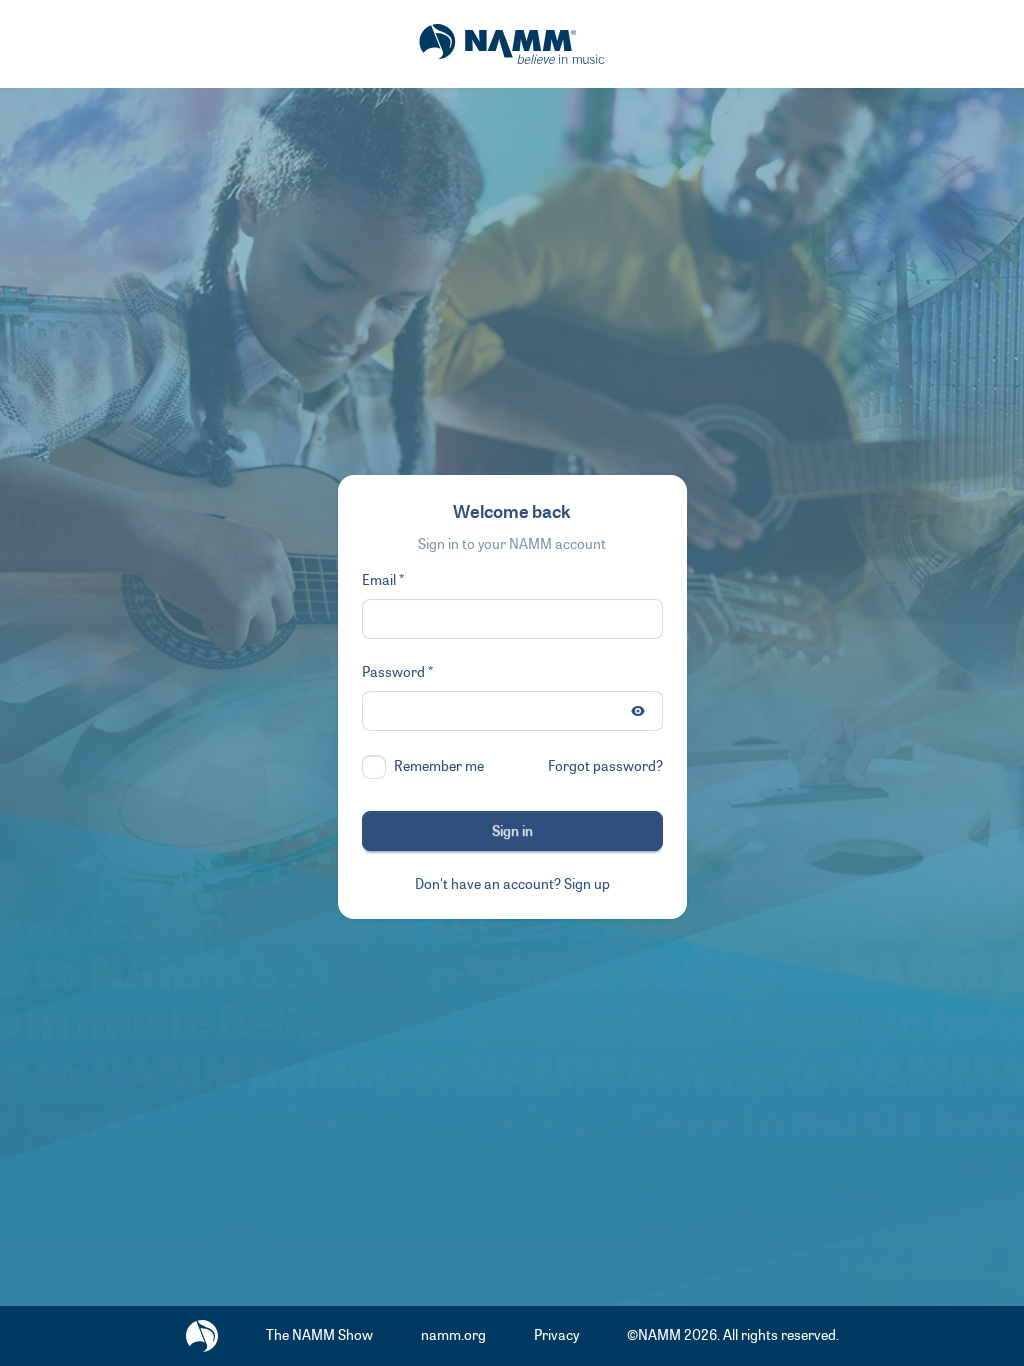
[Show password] (638, 711)
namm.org (453, 1335)
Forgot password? (605, 766)
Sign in (512, 831)
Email (379, 580)
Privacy (556, 1335)
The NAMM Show (319, 1335)
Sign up (587, 884)
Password (393, 672)
